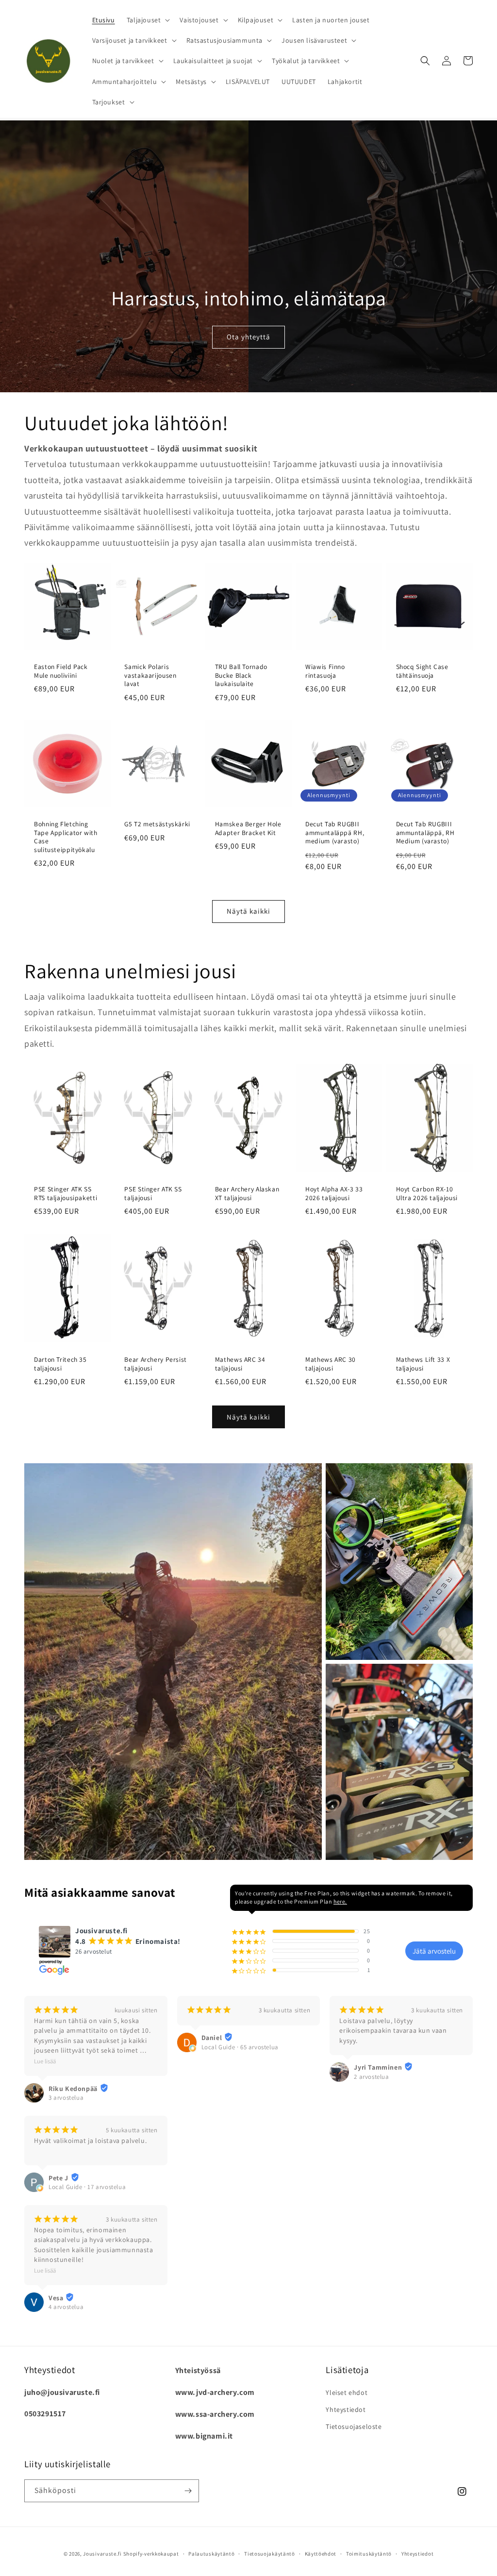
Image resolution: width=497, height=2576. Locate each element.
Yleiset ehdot (347, 2392)
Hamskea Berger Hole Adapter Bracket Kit (248, 828)
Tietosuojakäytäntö (270, 2554)
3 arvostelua (66, 2098)
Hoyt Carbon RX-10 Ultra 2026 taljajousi (427, 1194)
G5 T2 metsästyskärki (157, 824)
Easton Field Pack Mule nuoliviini (61, 671)
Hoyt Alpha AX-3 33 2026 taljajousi (334, 1194)
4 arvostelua (66, 2307)
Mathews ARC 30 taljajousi (331, 1364)
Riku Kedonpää (73, 2089)
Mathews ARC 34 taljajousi (240, 1364)
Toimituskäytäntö (369, 2554)
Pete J (58, 2178)
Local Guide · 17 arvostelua (87, 2187)
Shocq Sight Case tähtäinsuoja (422, 671)
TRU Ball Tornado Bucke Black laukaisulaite (241, 675)
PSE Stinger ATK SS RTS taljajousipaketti (66, 1194)
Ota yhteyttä (248, 337)
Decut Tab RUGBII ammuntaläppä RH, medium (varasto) (335, 833)
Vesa (56, 2298)
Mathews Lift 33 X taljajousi (423, 1364)
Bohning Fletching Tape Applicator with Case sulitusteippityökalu (66, 837)
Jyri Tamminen (378, 2067)
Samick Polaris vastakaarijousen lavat (150, 675)
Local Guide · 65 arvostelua (240, 2047)
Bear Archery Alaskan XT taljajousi (247, 1194)
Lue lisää (45, 2061)
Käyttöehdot (321, 2554)
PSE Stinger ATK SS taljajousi (153, 1194)
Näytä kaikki (248, 911)
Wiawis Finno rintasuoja (325, 671)
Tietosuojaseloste (354, 2426)
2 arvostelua (371, 2077)
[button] (148, 20)
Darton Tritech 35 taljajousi (60, 1364)
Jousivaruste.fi (102, 2554)
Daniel (212, 2038)
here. (340, 1901)
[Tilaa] (188, 2491)
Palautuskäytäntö (211, 2554)
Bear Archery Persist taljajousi (156, 1364)
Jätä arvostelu (434, 1951)
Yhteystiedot (346, 2409)
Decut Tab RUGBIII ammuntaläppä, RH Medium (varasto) (425, 833)
